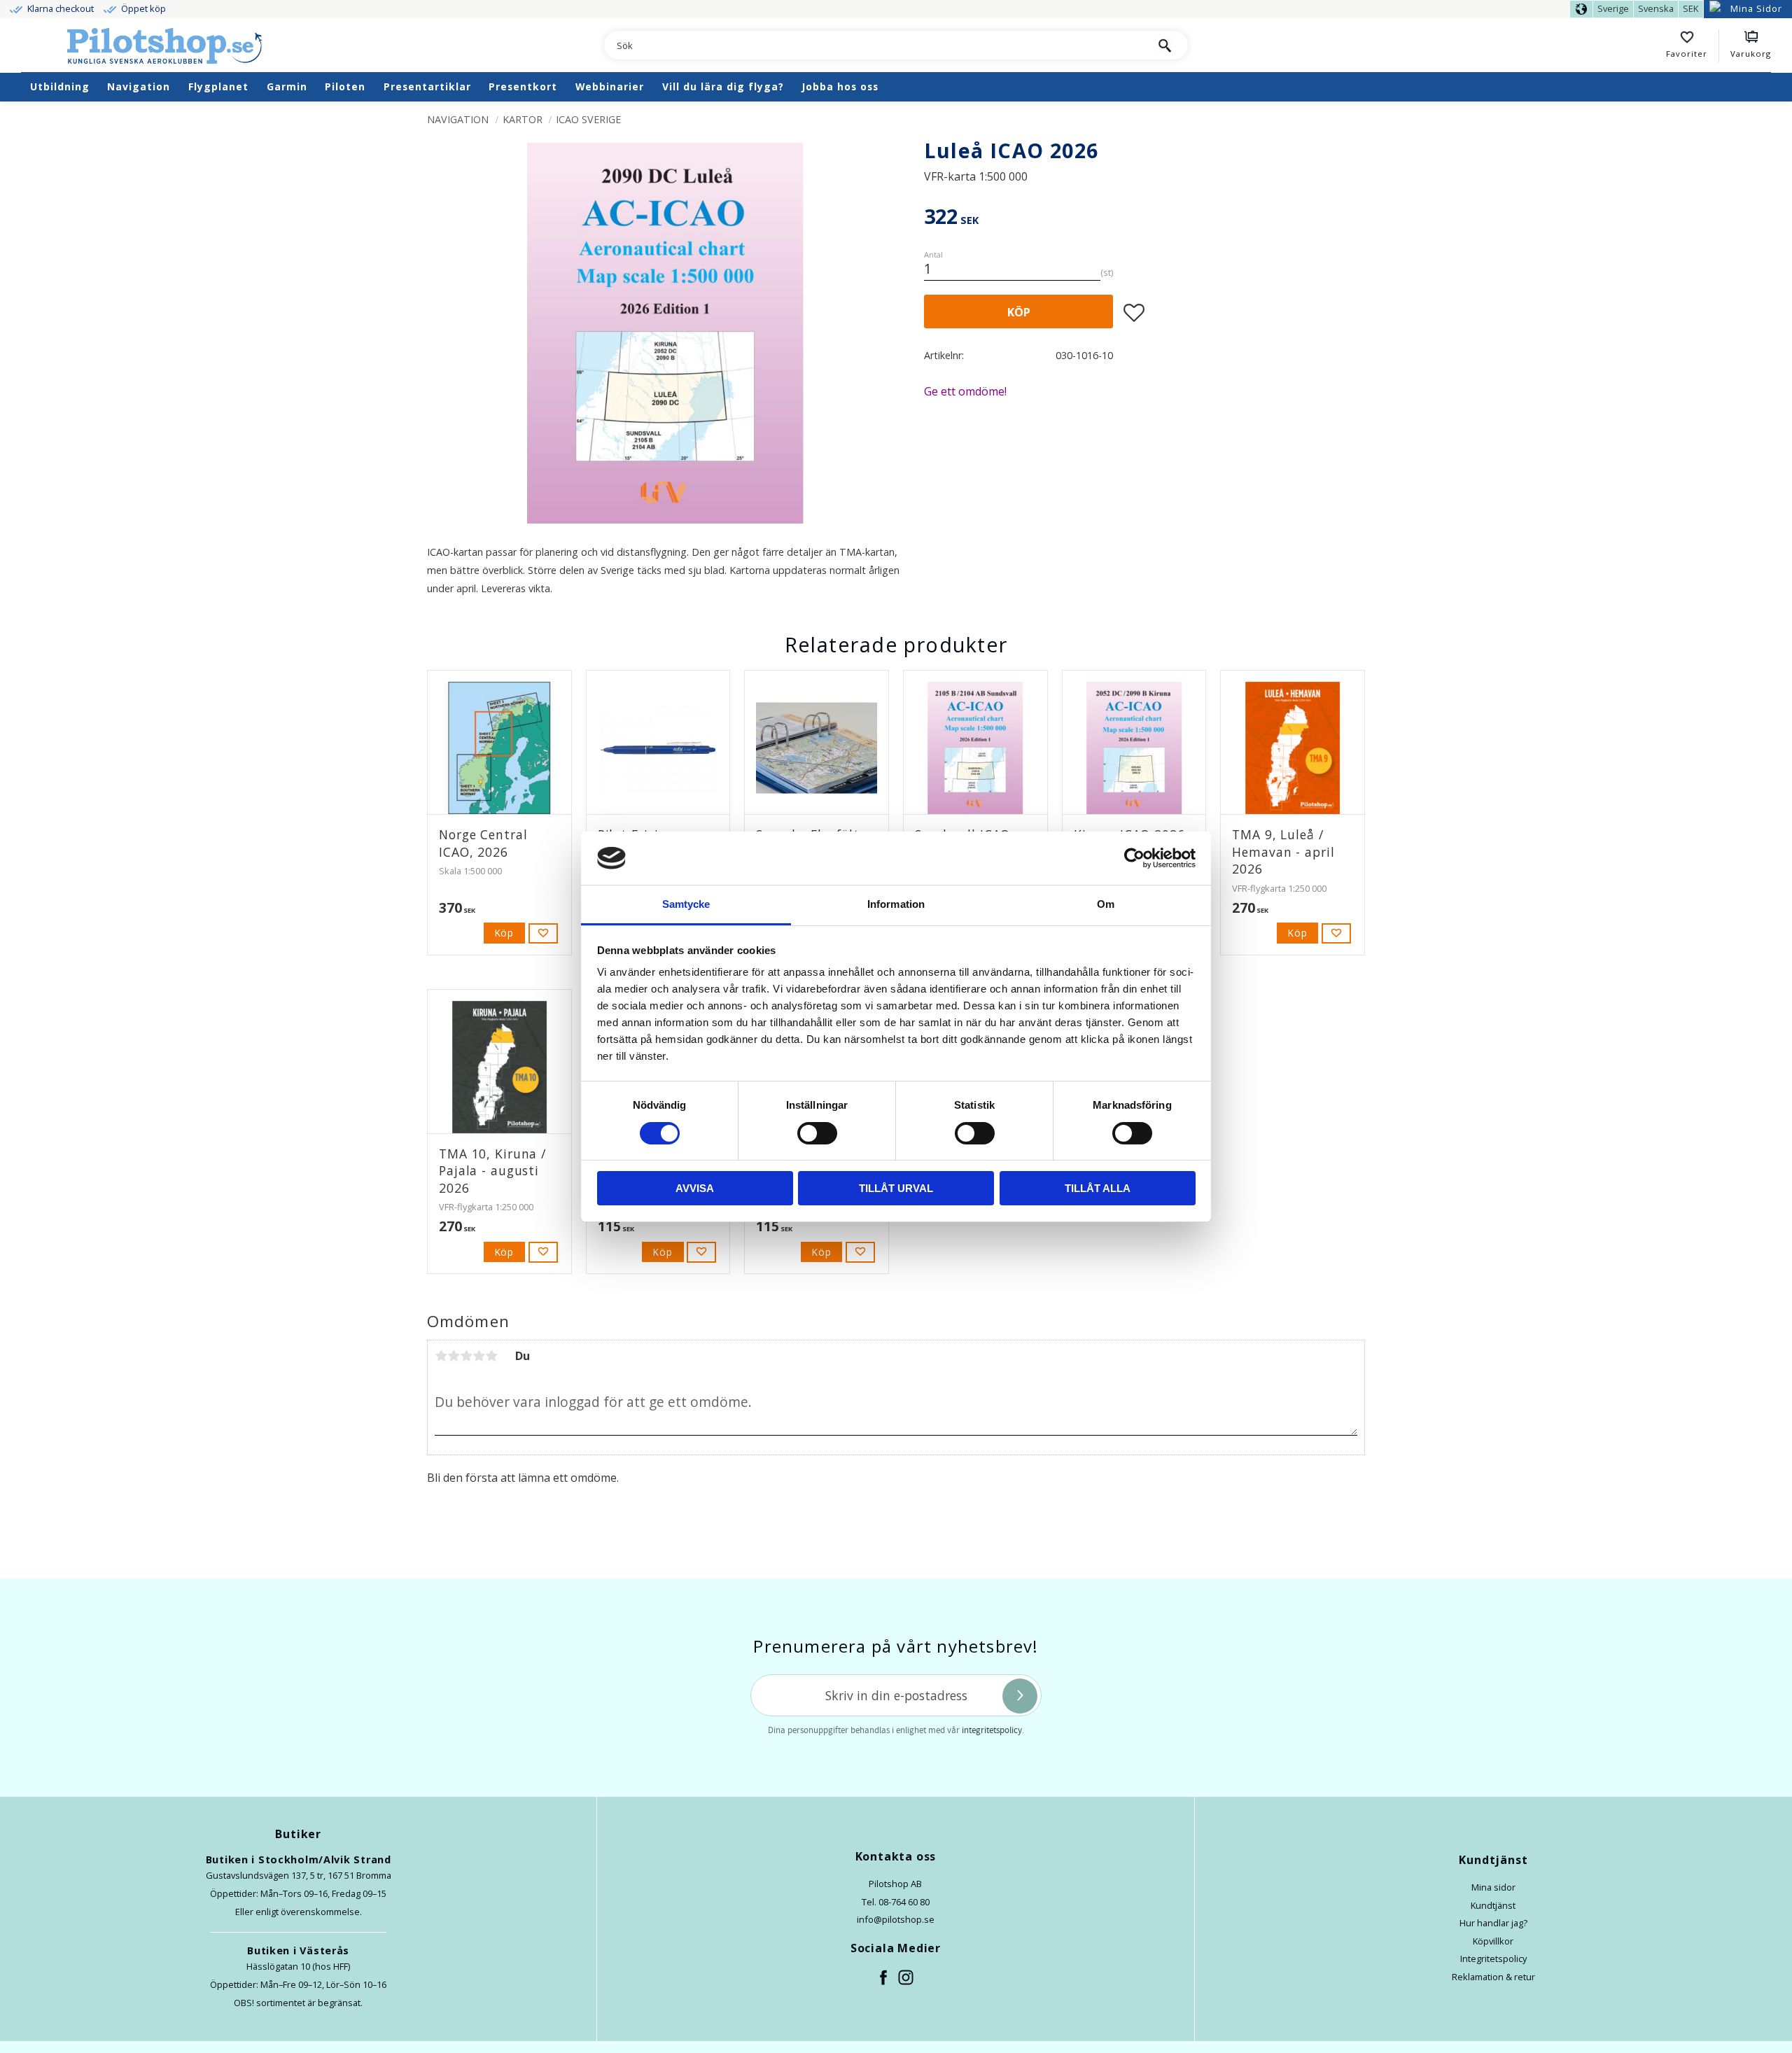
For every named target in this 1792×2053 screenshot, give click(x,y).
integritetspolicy (992, 1730)
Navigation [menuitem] (139, 86)
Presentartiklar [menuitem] (427, 86)
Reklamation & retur (1493, 1977)
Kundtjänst (1493, 1905)
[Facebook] (884, 1978)
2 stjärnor (454, 1356)
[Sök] (1165, 45)
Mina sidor (1493, 1887)
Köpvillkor (1493, 1941)
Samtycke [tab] (686, 904)
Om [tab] (1106, 904)
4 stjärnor (479, 1356)
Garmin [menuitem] (287, 86)
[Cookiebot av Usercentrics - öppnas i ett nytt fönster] (1134, 858)
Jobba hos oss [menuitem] (840, 86)
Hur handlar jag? (1493, 1923)
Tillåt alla (1098, 1188)
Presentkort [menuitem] (523, 86)
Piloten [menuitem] (345, 86)
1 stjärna (441, 1356)
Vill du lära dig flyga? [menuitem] (723, 86)
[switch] (817, 1133)
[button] (1693, 46)
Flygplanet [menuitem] (218, 86)
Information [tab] (896, 904)
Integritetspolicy (1493, 1959)
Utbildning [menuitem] (60, 86)
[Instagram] (906, 1978)
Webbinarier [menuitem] (610, 86)
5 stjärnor (491, 1356)
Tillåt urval (896, 1188)
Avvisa (695, 1188)
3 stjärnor (466, 1356)
